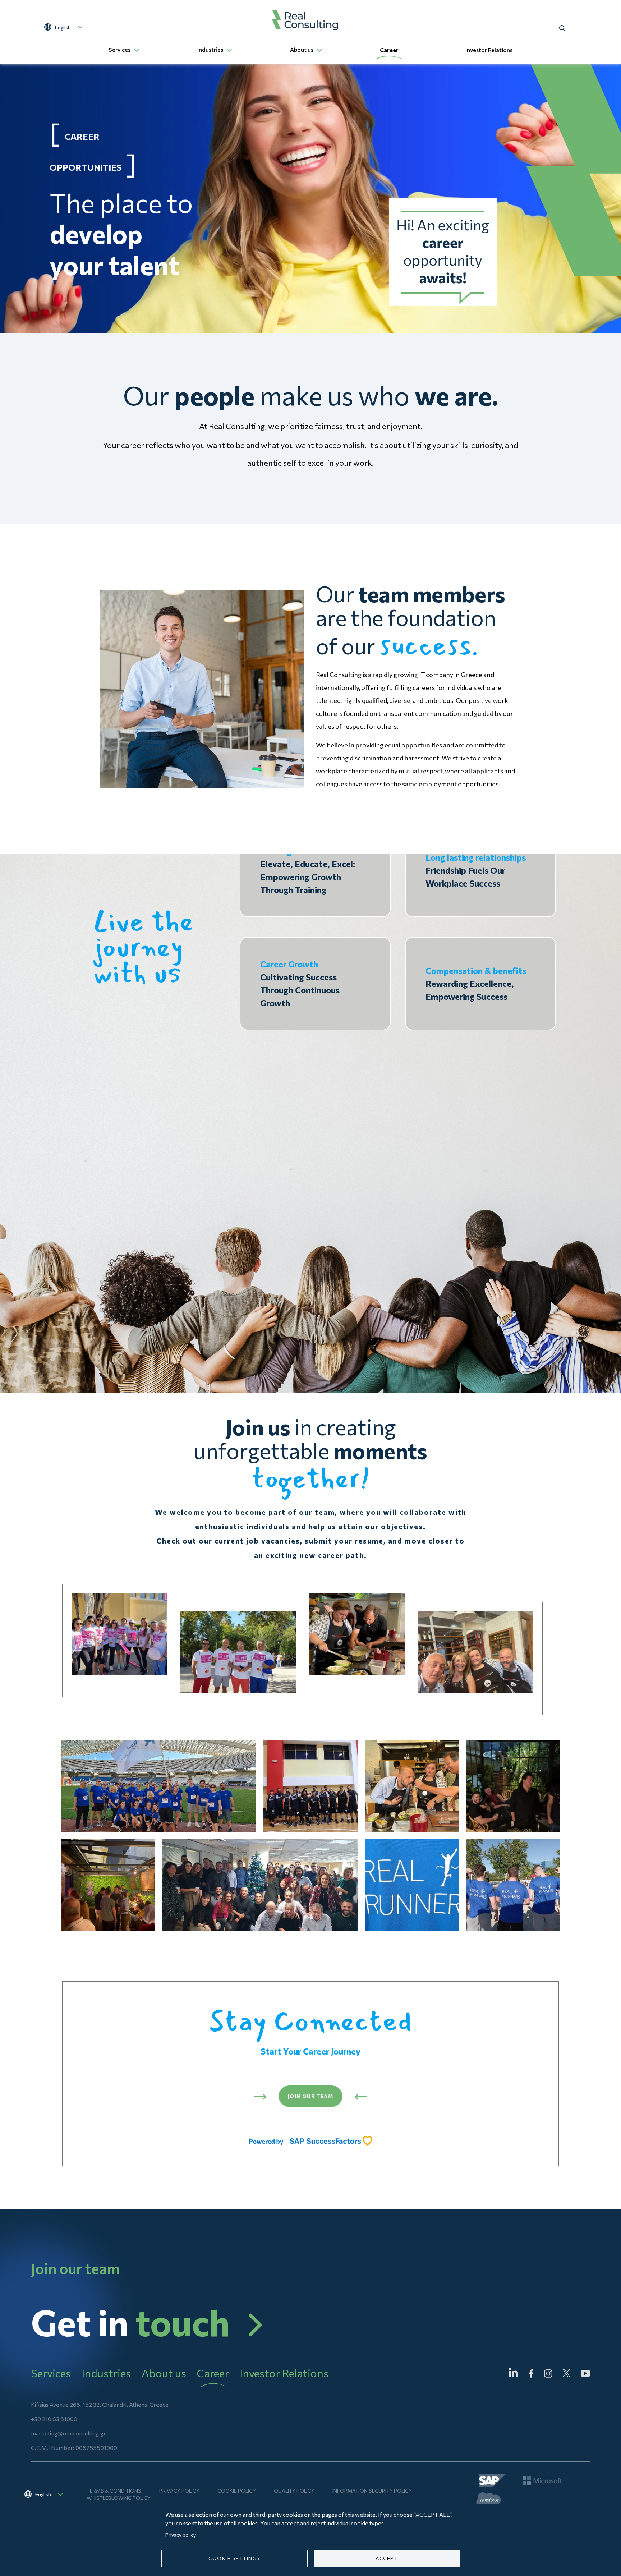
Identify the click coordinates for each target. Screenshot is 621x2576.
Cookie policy (237, 2491)
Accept (387, 2558)
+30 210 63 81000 (54, 2419)
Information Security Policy (372, 2491)
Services (119, 49)
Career (389, 50)
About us (302, 49)
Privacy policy (179, 2491)
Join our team (310, 2096)
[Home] (305, 20)
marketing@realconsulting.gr (68, 2433)
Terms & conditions (114, 2491)
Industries (210, 49)
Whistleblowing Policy (119, 2498)
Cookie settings (234, 2558)
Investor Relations (489, 50)
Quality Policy (294, 2491)
